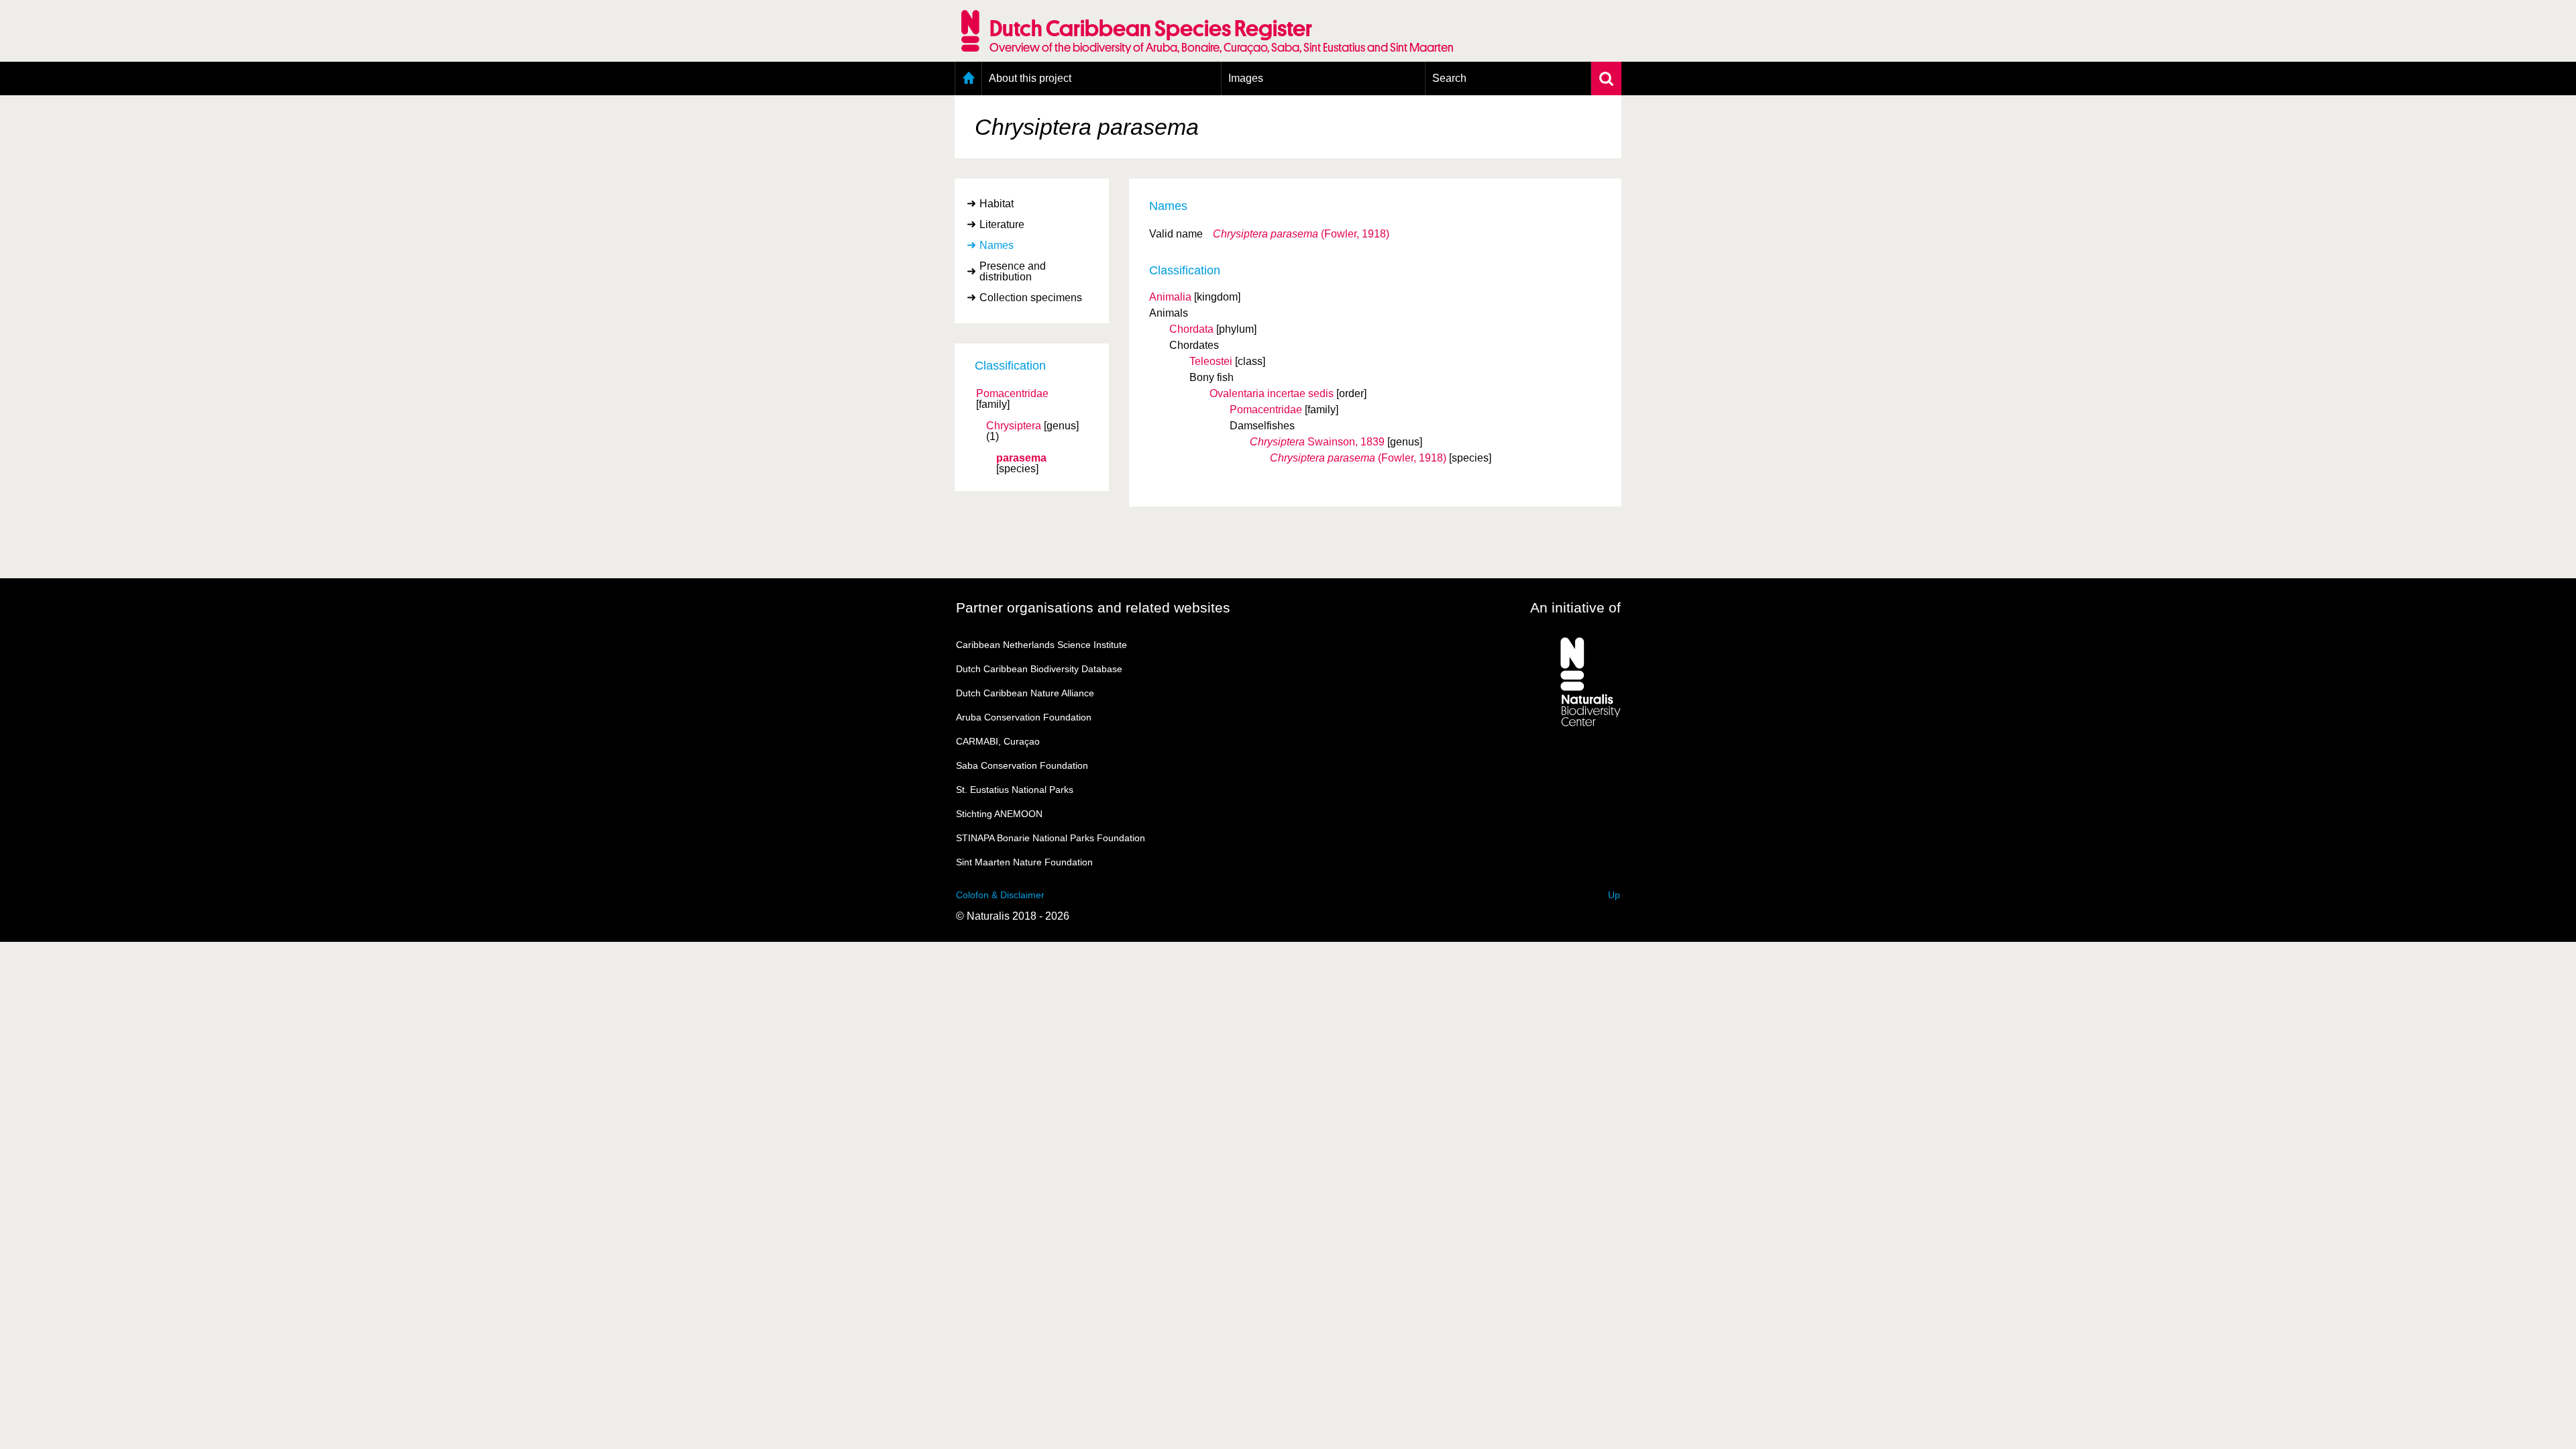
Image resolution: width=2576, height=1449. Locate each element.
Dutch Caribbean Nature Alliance (1025, 693)
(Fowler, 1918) (1301, 234)
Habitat (997, 204)
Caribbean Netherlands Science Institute (1041, 645)
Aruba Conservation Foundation (1024, 717)
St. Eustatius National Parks (1015, 790)
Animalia (1170, 297)
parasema (1021, 458)
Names (997, 245)
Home (968, 78)
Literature (1002, 224)
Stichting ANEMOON (999, 814)
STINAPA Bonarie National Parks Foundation (1051, 838)
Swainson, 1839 (1317, 442)
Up (1614, 895)
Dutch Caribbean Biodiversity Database (1039, 669)
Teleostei (1211, 361)
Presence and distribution (1013, 271)
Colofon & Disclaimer (1000, 895)
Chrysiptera (1014, 426)
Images (1246, 78)
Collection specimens (1031, 298)
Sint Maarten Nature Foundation (1024, 862)
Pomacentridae (1012, 394)
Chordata (1191, 329)
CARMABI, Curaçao (998, 741)
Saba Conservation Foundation (1022, 765)
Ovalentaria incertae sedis (1272, 393)
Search (1449, 78)
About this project (1030, 78)
